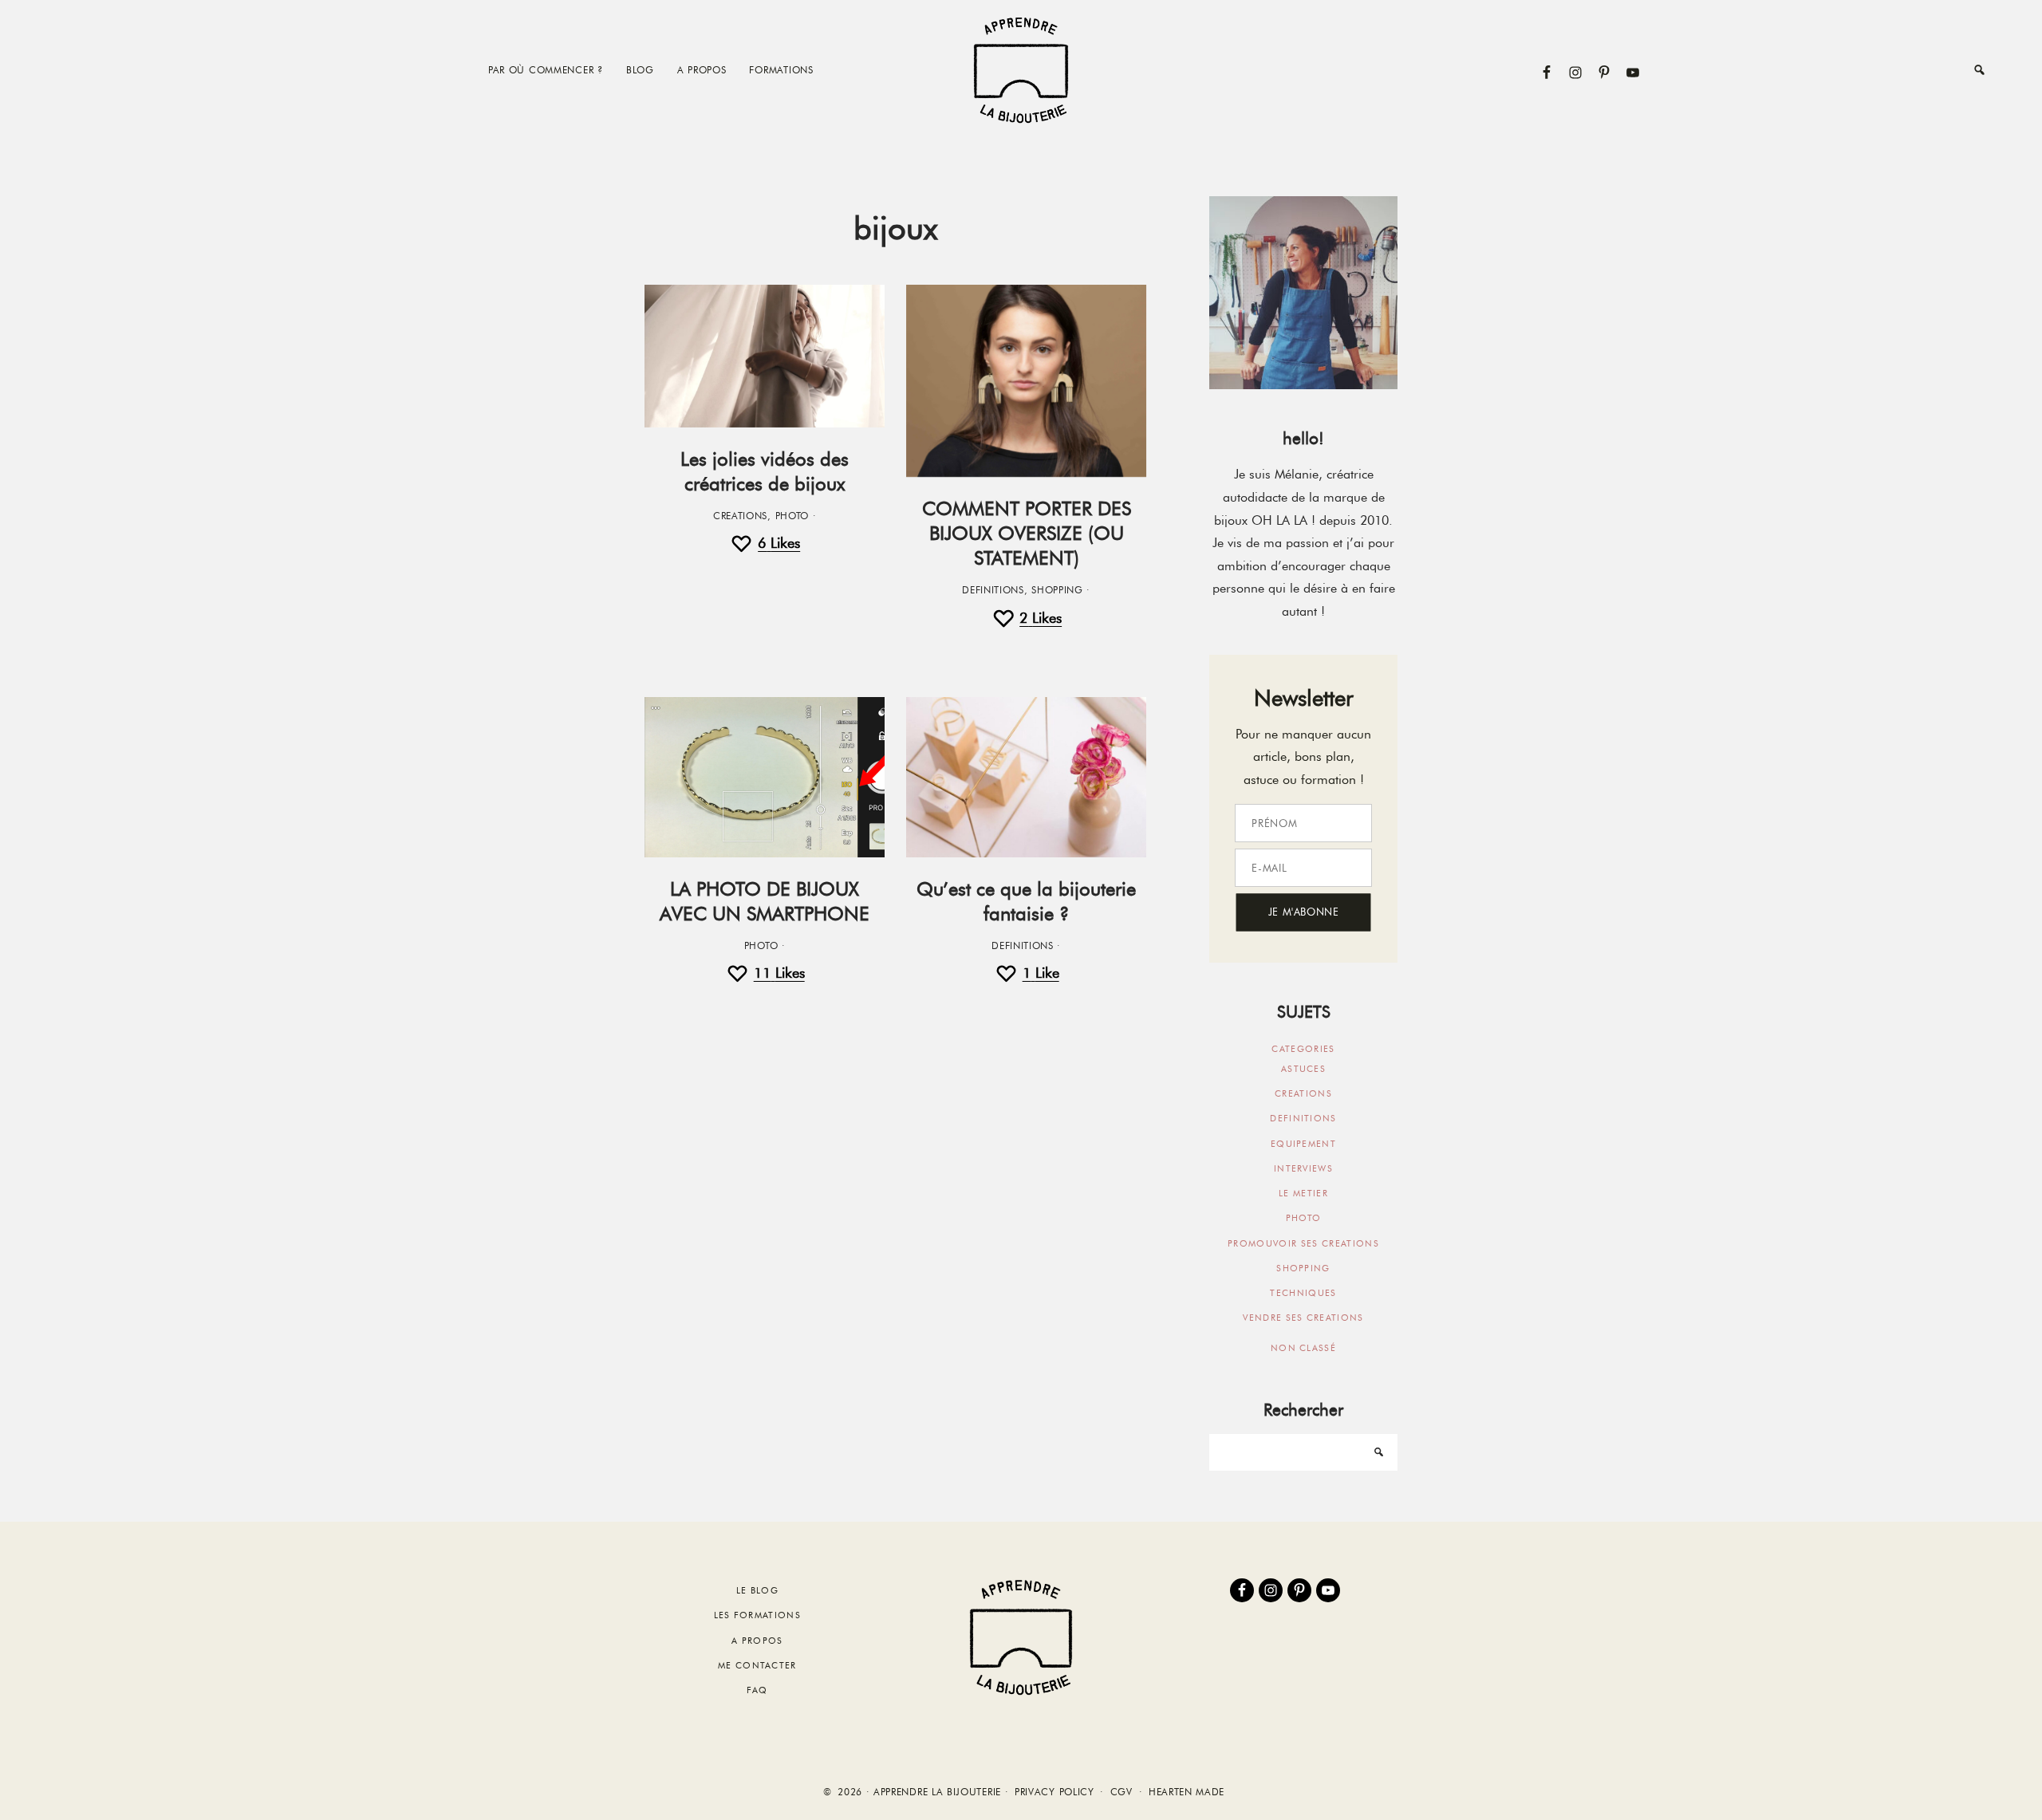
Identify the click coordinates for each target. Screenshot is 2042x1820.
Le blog (757, 1590)
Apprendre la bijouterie (1021, 70)
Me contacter (757, 1665)
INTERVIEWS (1303, 1168)
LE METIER (1303, 1193)
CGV (1122, 1792)
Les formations (757, 1615)
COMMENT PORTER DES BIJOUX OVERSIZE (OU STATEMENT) (1027, 533)
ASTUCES (1303, 1069)
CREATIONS (740, 516)
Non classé (1303, 1348)
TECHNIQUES (1303, 1293)
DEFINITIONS (993, 590)
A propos (757, 1641)
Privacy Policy (1055, 1792)
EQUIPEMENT (1303, 1144)
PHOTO (792, 516)
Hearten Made (1187, 1792)
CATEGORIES (1303, 1049)
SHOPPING (1057, 590)
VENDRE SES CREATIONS (1303, 1318)
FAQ (757, 1690)
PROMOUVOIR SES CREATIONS (1303, 1243)
